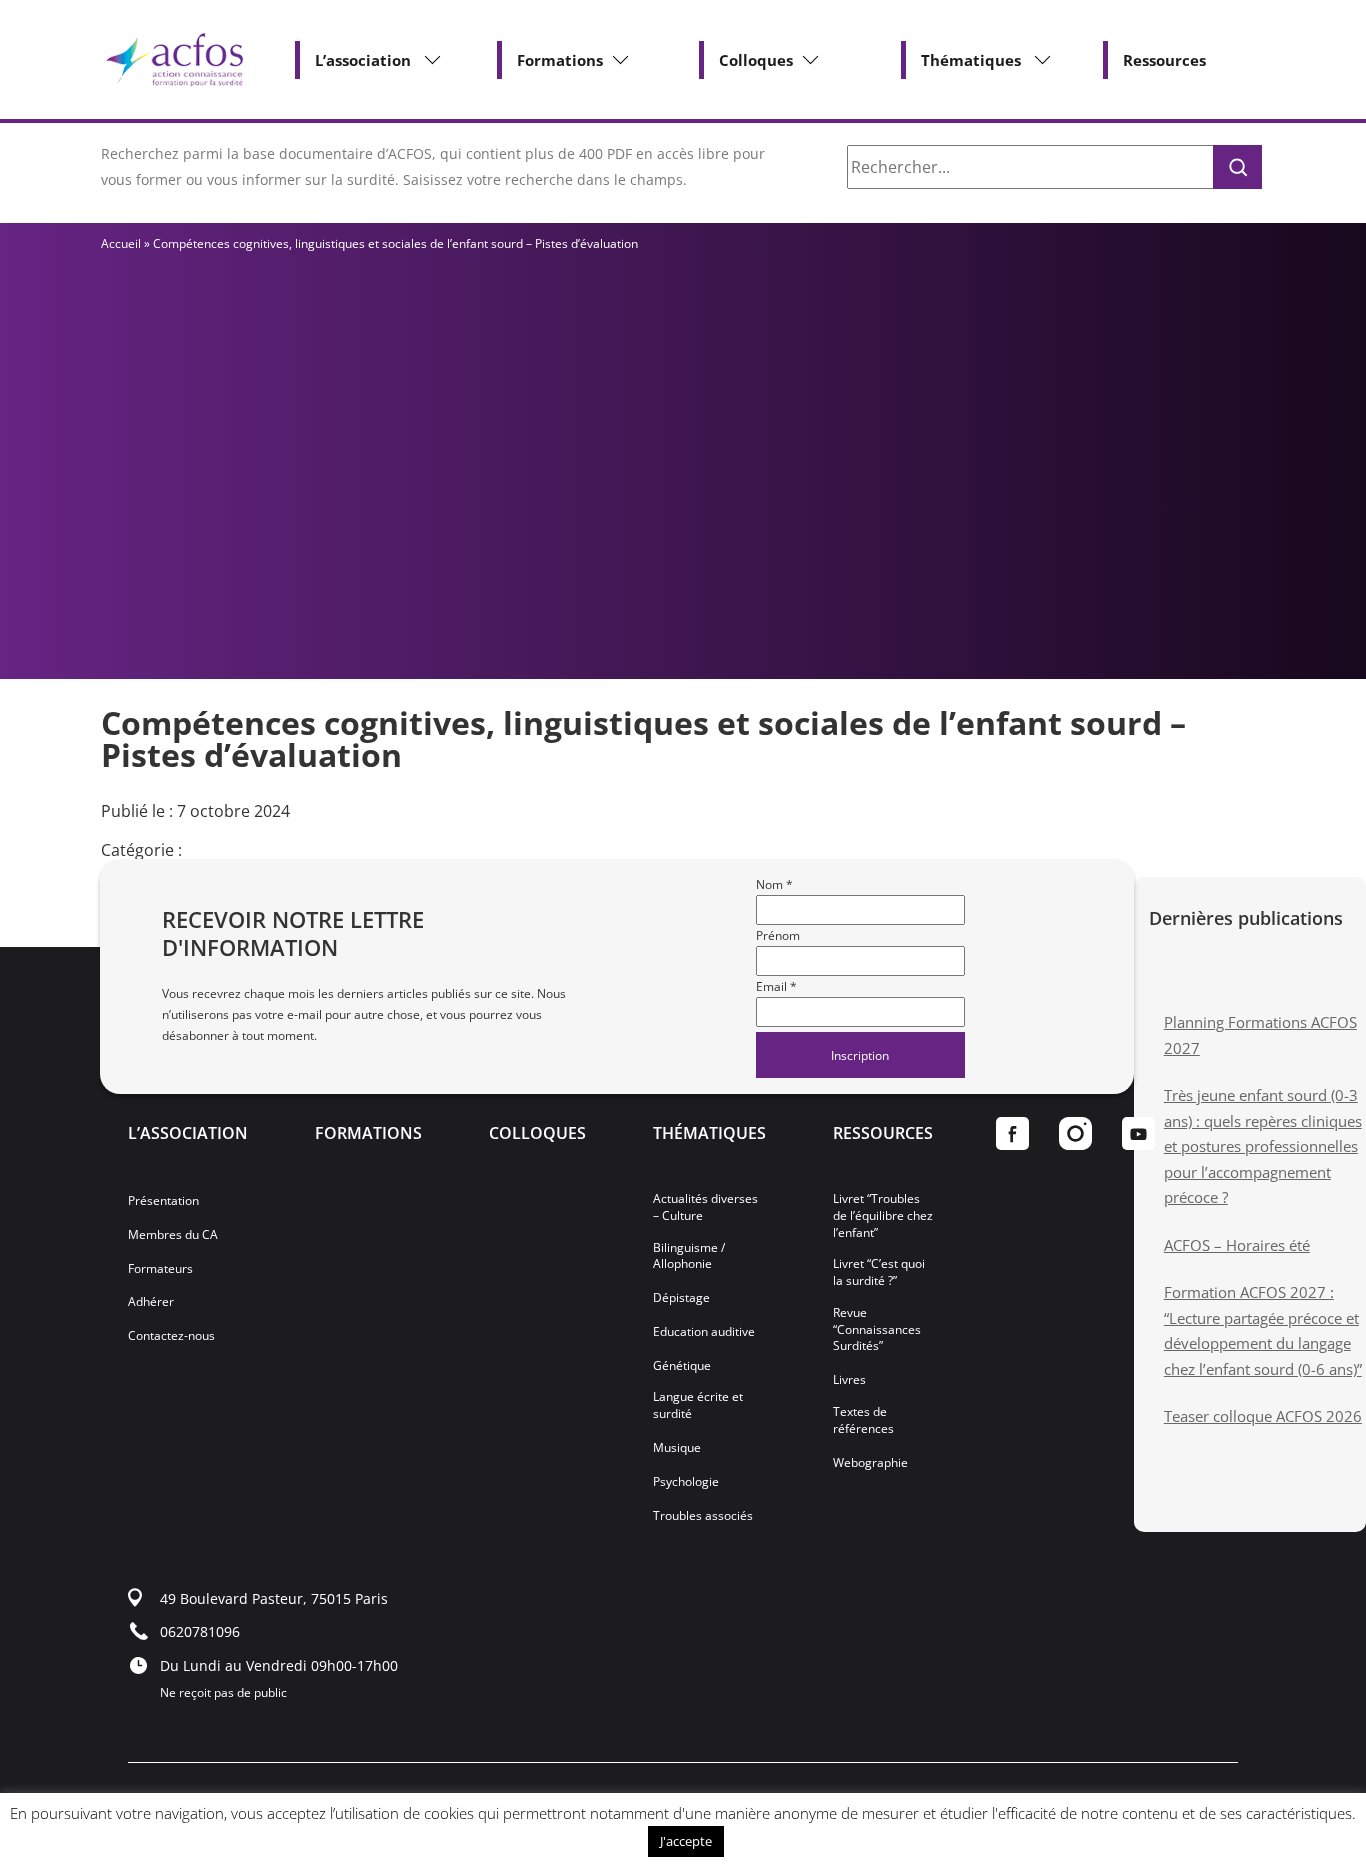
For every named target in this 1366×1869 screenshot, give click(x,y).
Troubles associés (703, 1516)
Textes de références (863, 1420)
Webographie (870, 1463)
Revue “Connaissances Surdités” (877, 1330)
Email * (776, 986)
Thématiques (971, 60)
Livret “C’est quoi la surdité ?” (879, 1272)
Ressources (1164, 60)
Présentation (163, 1201)
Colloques (756, 60)
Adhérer (151, 1302)
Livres (849, 1380)
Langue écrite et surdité (698, 1405)
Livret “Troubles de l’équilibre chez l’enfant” (883, 1216)
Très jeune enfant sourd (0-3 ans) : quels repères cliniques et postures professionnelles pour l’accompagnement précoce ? (1263, 1146)
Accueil (121, 243)
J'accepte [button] (686, 1841)
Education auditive (704, 1332)
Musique (677, 1448)
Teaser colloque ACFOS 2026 (1263, 1416)
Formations (560, 60)
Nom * (774, 884)
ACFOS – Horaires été (1237, 1245)
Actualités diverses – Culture (705, 1207)
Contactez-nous (171, 1336)
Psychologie (686, 1482)
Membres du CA (173, 1235)
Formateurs (160, 1269)
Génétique (682, 1366)
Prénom (778, 935)
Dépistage (681, 1298)
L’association (363, 60)
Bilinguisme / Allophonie (689, 1256)
